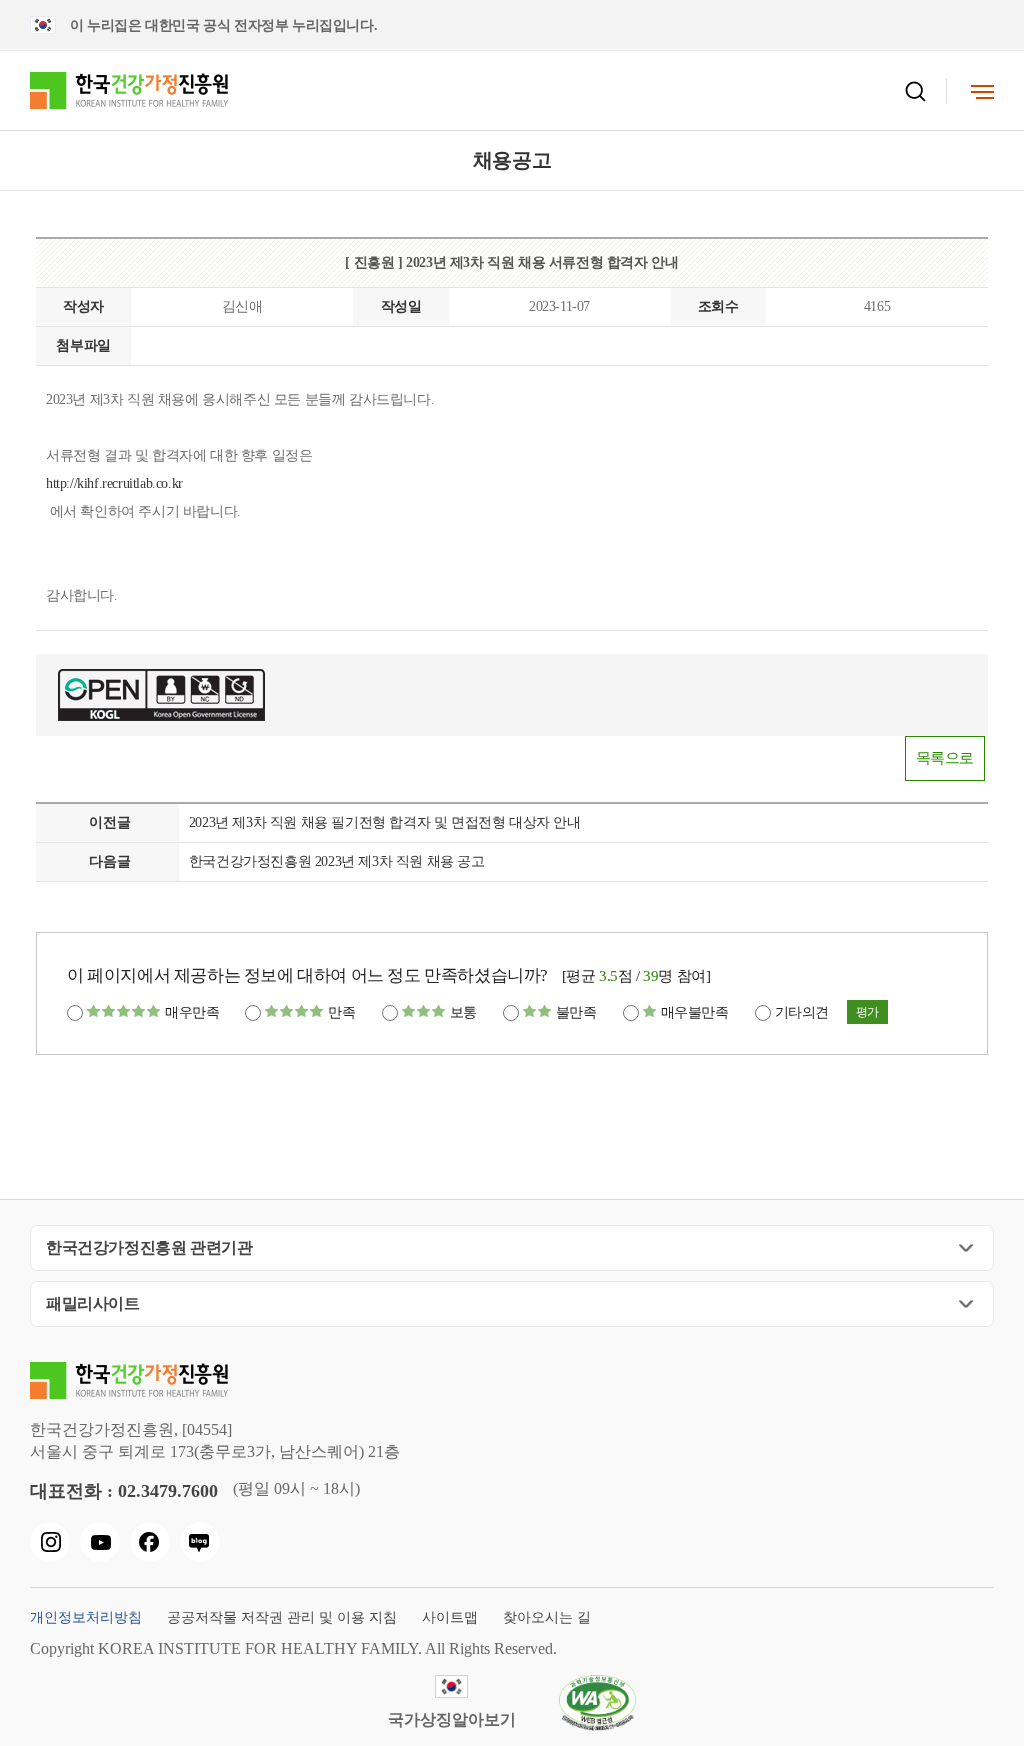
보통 (463, 1012)
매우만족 (192, 1012)
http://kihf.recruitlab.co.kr (114, 483)
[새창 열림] (50, 1542)
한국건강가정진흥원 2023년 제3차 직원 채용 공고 (337, 861)
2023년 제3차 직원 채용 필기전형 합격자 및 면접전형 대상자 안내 (385, 822)
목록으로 (945, 758)
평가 (867, 1012)
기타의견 (802, 1012)
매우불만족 (695, 1012)
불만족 (576, 1012)
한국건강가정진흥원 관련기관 (149, 1247)
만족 (341, 1012)
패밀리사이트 (93, 1303)
